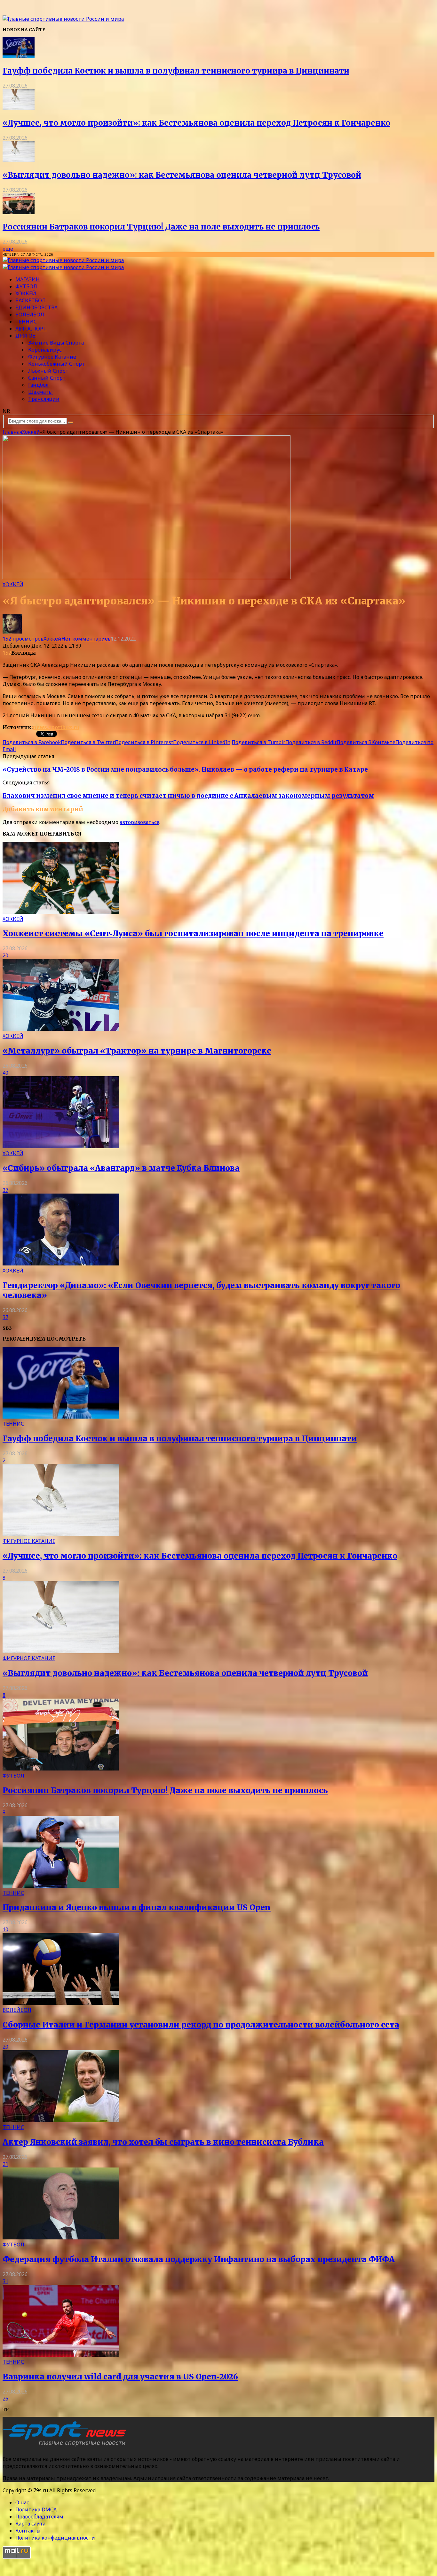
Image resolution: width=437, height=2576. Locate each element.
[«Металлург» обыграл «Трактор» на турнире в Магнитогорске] (61, 1029)
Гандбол (38, 385)
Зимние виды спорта (56, 343)
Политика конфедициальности (55, 2538)
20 (5, 955)
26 (5, 2399)
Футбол (26, 286)
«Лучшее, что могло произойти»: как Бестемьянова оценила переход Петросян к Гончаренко (196, 123)
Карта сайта (30, 2524)
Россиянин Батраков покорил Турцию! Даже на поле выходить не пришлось (161, 227)
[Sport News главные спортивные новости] (67, 2446)
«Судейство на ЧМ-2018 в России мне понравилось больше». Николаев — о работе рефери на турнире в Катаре (185, 770)
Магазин (28, 279)
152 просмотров (23, 639)
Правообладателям (39, 2517)
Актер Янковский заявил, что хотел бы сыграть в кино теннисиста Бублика (163, 2142)
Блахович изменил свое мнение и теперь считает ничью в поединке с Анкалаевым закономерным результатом (188, 796)
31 (5, 2281)
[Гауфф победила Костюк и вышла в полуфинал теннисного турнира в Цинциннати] (19, 56)
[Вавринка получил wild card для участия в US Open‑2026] (61, 2355)
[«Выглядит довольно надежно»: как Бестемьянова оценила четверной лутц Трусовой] (19, 160)
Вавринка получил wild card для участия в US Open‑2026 (120, 2377)
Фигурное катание (52, 357)
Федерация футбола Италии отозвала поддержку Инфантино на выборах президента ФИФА (199, 2259)
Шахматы (40, 392)
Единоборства (36, 307)
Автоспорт (31, 329)
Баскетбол (31, 300)
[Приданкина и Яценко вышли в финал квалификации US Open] (61, 1886)
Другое (25, 336)
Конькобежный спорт (56, 364)
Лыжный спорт (48, 371)
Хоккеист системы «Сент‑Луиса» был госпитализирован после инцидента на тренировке (193, 934)
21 (5, 2164)
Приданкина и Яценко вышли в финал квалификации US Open (137, 1907)
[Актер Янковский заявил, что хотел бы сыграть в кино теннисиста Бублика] (61, 2120)
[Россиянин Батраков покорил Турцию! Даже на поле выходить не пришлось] (19, 212)
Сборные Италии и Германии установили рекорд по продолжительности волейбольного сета (201, 2025)
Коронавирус (45, 350)
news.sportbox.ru (56, 727)
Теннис (26, 322)
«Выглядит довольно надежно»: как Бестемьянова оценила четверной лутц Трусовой (182, 175)
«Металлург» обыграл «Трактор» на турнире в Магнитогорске (137, 1051)
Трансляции (44, 399)
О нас (22, 2502)
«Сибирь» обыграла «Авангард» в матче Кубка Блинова (121, 1168)
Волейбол (30, 315)
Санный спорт (47, 378)
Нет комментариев (86, 639)
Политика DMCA (36, 2510)
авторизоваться (139, 822)
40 (5, 1073)
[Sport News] (63, 19)
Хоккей (26, 293)
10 (5, 1929)
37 (5, 1190)
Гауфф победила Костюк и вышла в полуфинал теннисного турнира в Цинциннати (176, 71)
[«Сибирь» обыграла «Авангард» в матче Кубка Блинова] (61, 1146)
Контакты (28, 2531)
